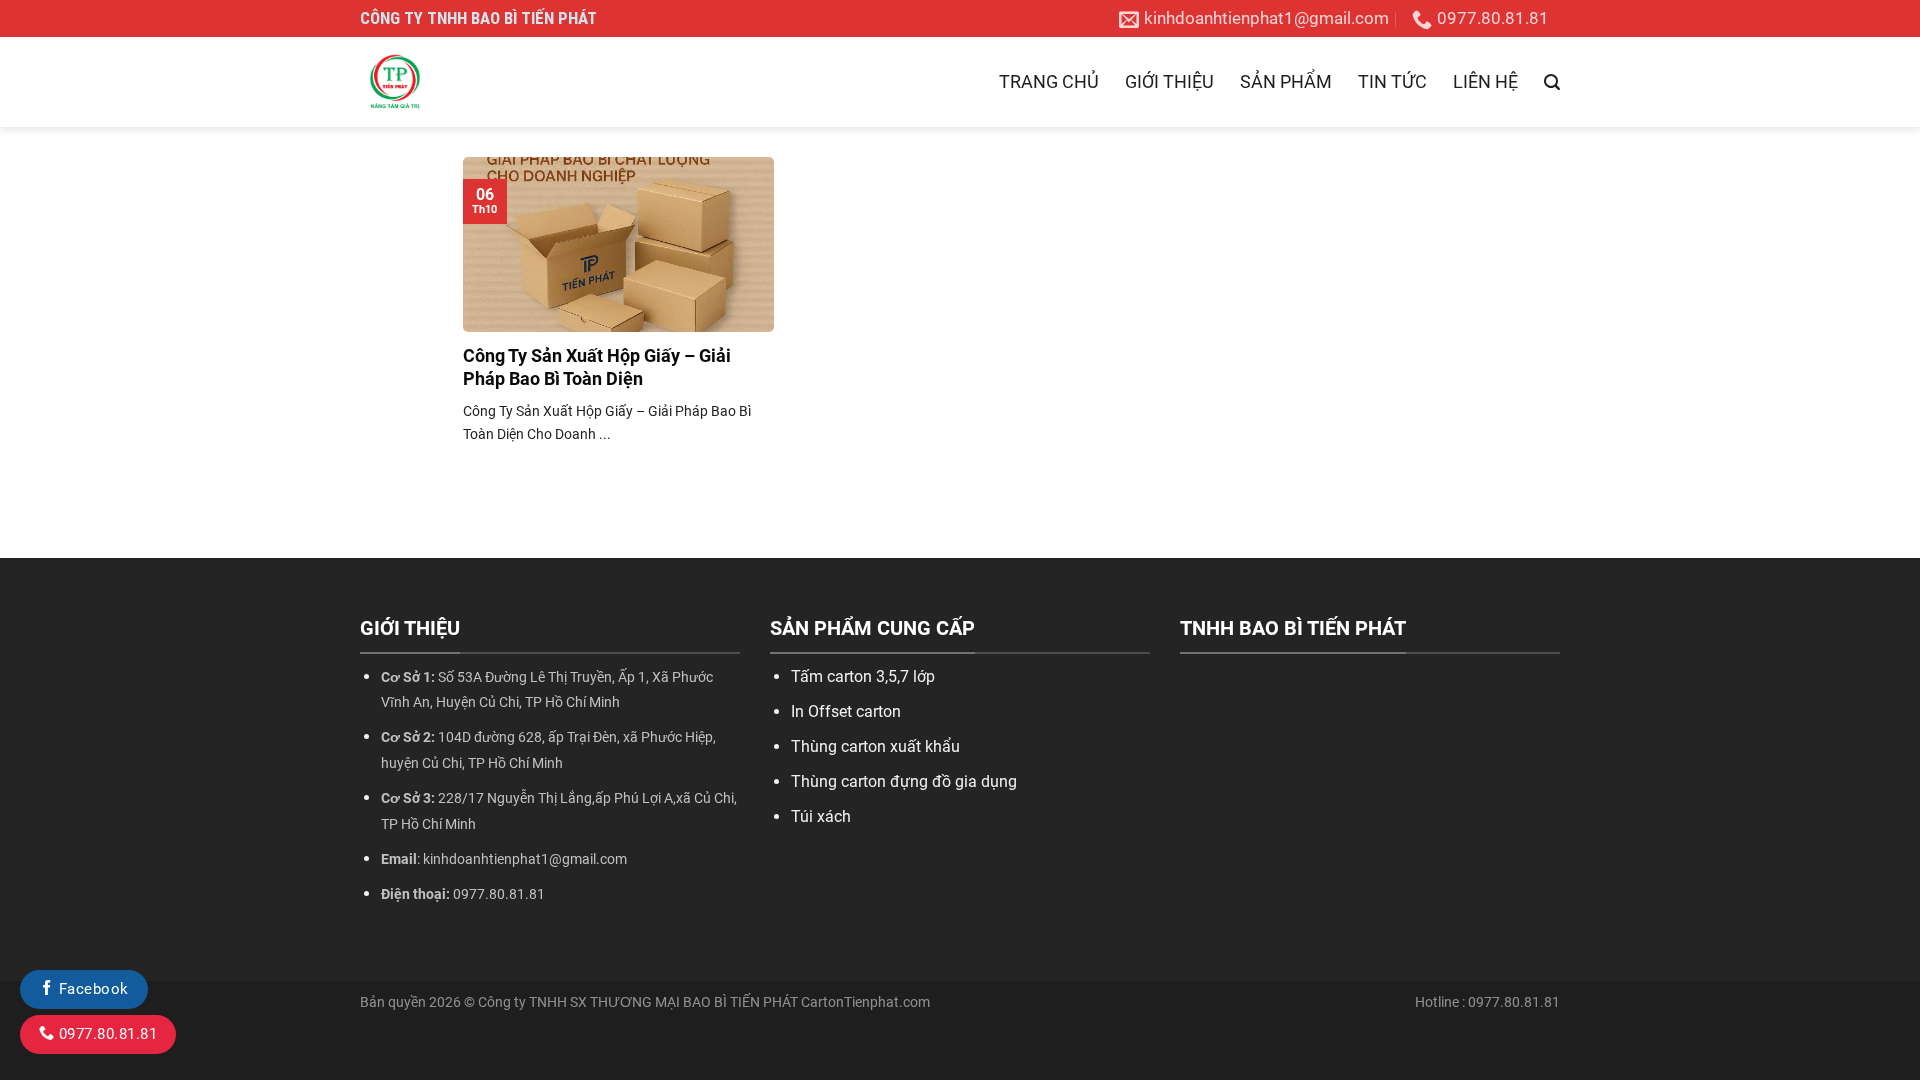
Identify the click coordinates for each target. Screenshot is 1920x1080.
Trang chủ (1049, 81)
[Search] (1552, 82)
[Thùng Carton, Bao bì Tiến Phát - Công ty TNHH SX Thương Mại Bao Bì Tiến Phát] (460, 82)
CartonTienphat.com (865, 1002)
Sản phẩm (1286, 81)
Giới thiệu (1169, 81)
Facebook (91, 989)
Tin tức (1392, 81)
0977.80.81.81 (105, 1034)
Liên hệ (1485, 81)
